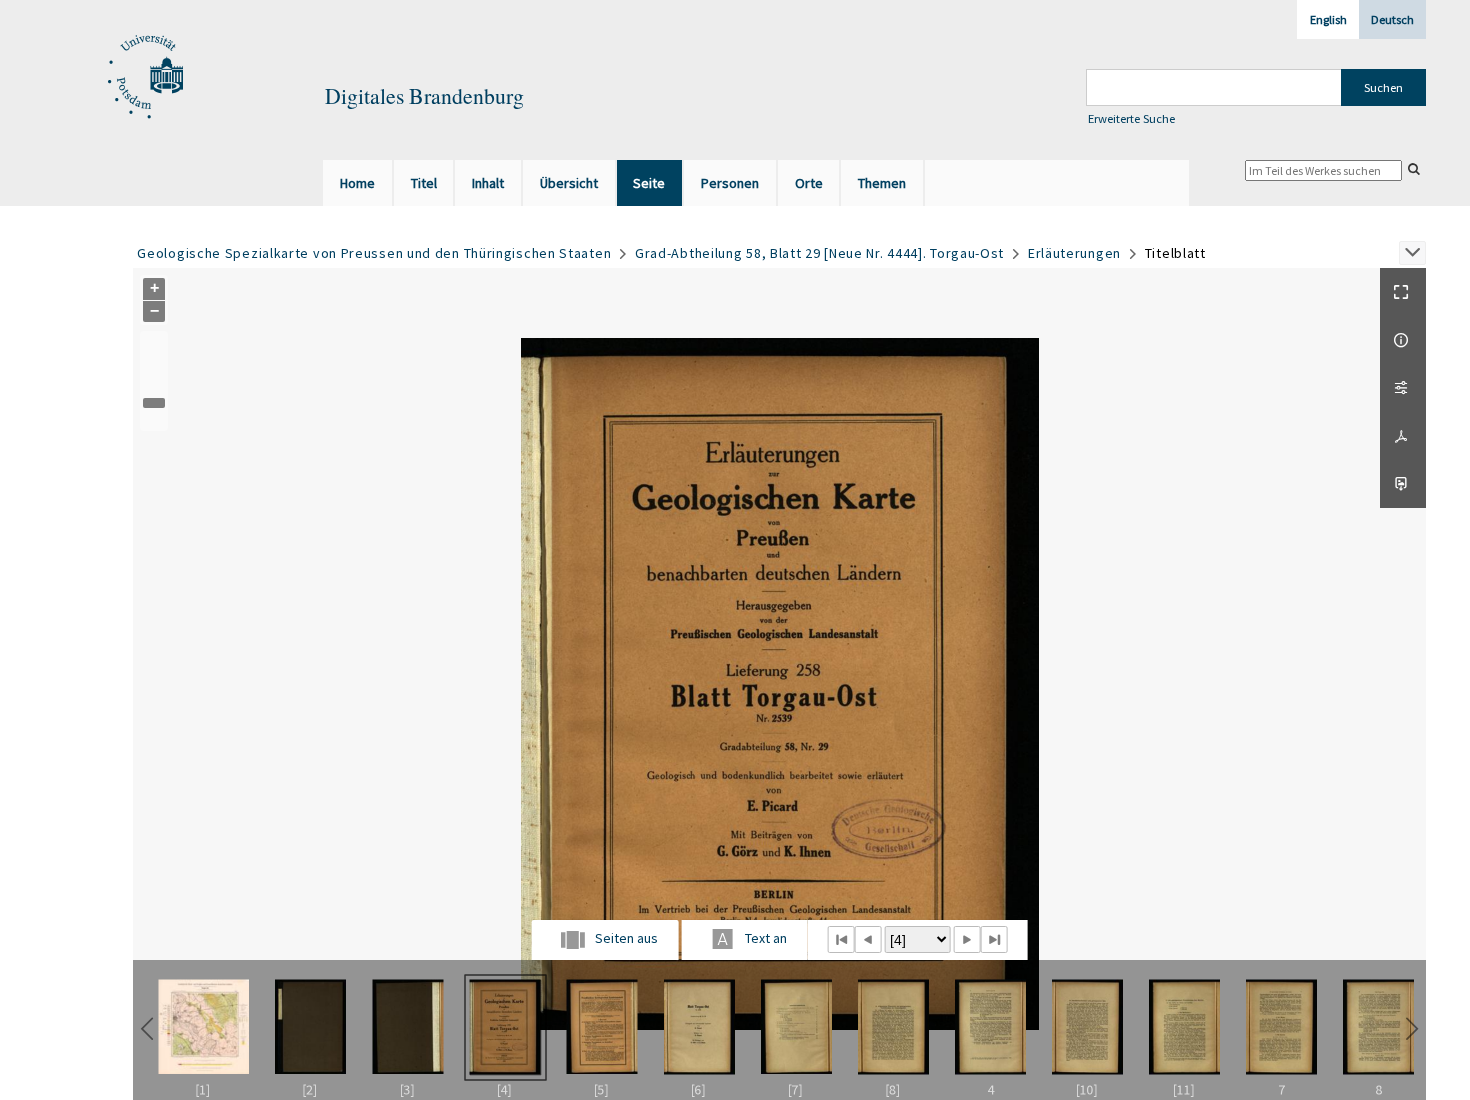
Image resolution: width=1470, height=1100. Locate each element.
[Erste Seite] (840, 939)
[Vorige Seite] (867, 939)
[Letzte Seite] (994, 939)
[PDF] (1403, 436)
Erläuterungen (1074, 253)
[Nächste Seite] (966, 939)
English (1328, 19)
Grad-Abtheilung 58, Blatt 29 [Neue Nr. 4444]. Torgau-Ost (819, 253)
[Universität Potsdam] (143, 78)
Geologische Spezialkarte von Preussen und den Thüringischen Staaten (374, 253)
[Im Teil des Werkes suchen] (1414, 169)
